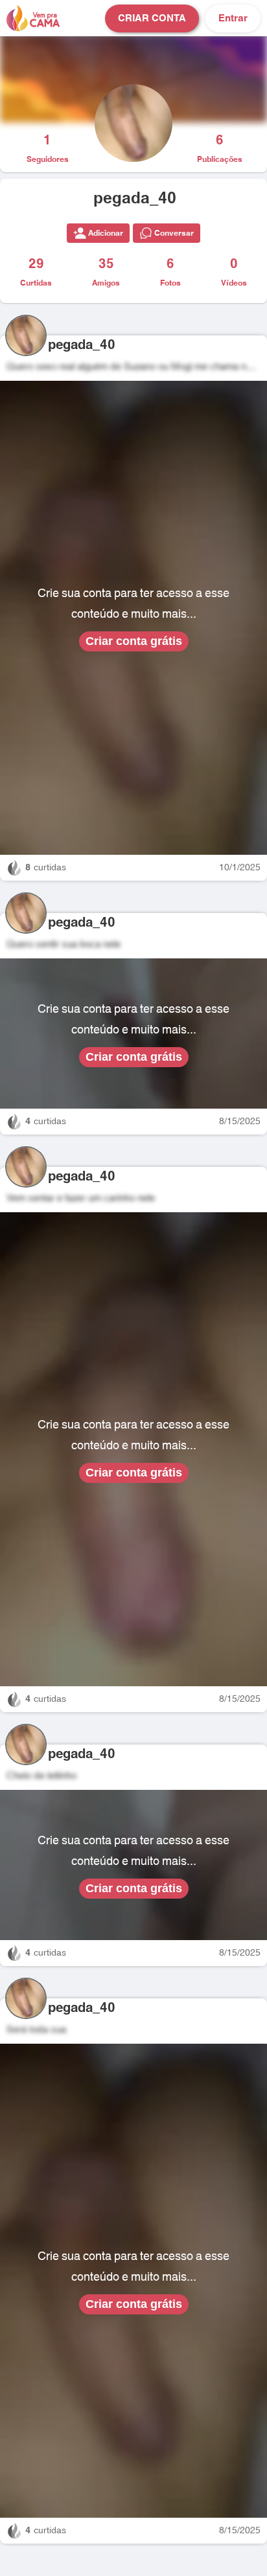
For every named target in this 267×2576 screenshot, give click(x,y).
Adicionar (106, 233)
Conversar (174, 233)
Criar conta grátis (134, 641)
